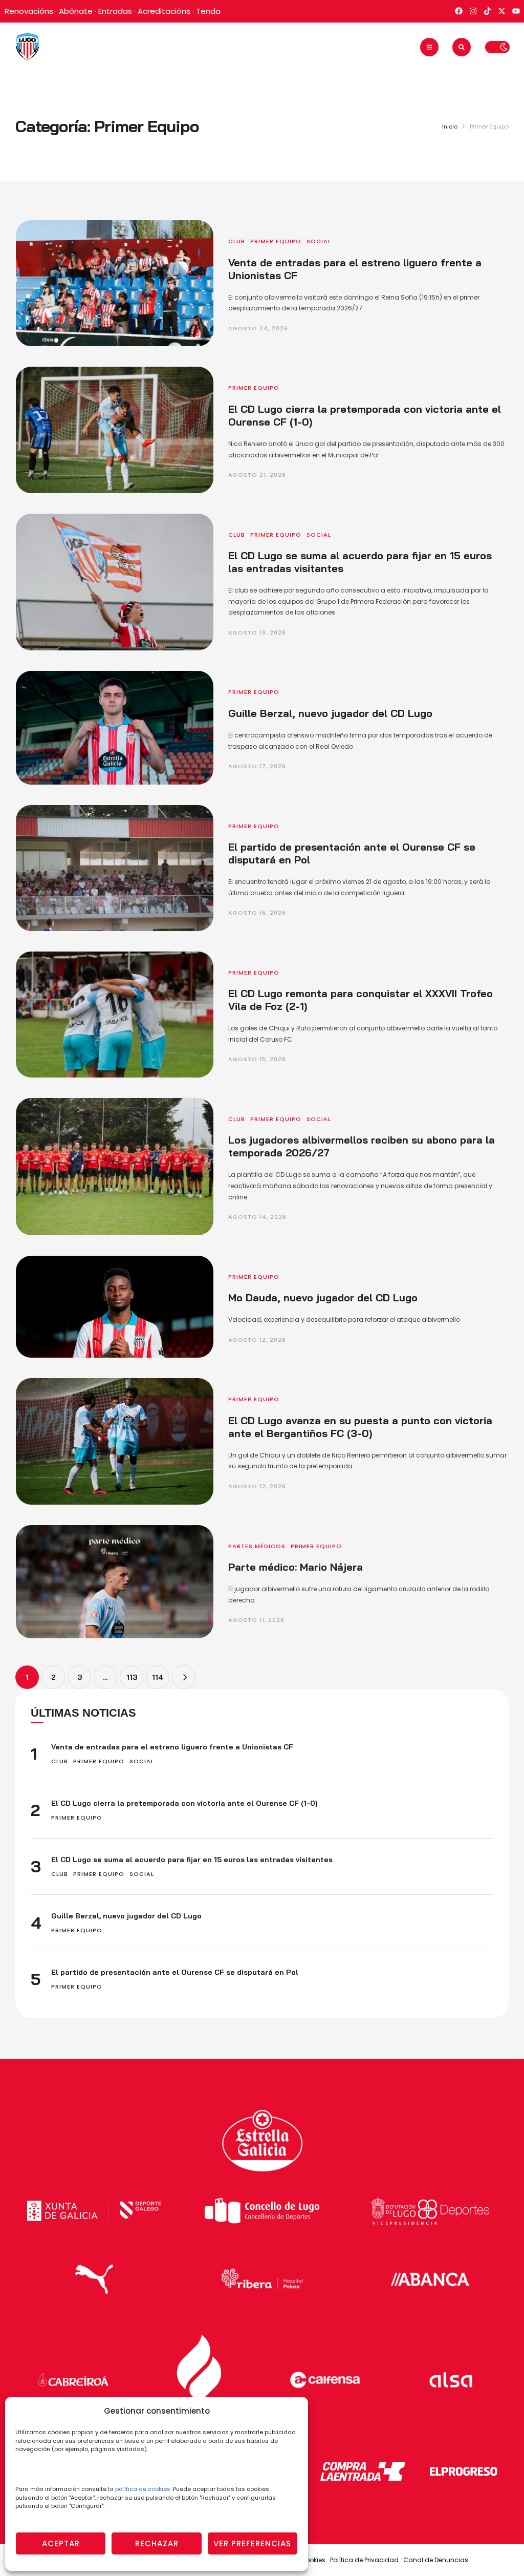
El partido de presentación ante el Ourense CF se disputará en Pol (175, 1972)
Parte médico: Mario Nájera (296, 1567)
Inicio (450, 126)
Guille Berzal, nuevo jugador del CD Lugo (330, 713)
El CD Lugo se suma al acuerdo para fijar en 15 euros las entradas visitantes (192, 1860)
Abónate (76, 11)
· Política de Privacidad (363, 2560)
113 (132, 1677)
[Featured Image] (115, 283)
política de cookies (143, 2489)
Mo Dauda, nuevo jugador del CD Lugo (323, 1297)
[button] (429, 47)
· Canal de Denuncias (434, 2560)
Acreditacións (164, 11)
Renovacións (29, 11)
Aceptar (61, 2543)
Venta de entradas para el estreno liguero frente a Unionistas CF (172, 1747)
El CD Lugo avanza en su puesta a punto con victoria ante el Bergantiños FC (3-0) (360, 1427)
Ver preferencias (252, 2543)
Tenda (208, 11)
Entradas (115, 11)
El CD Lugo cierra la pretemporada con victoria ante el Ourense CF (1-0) (184, 1803)
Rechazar (157, 2543)
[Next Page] (184, 1677)
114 (158, 1677)
